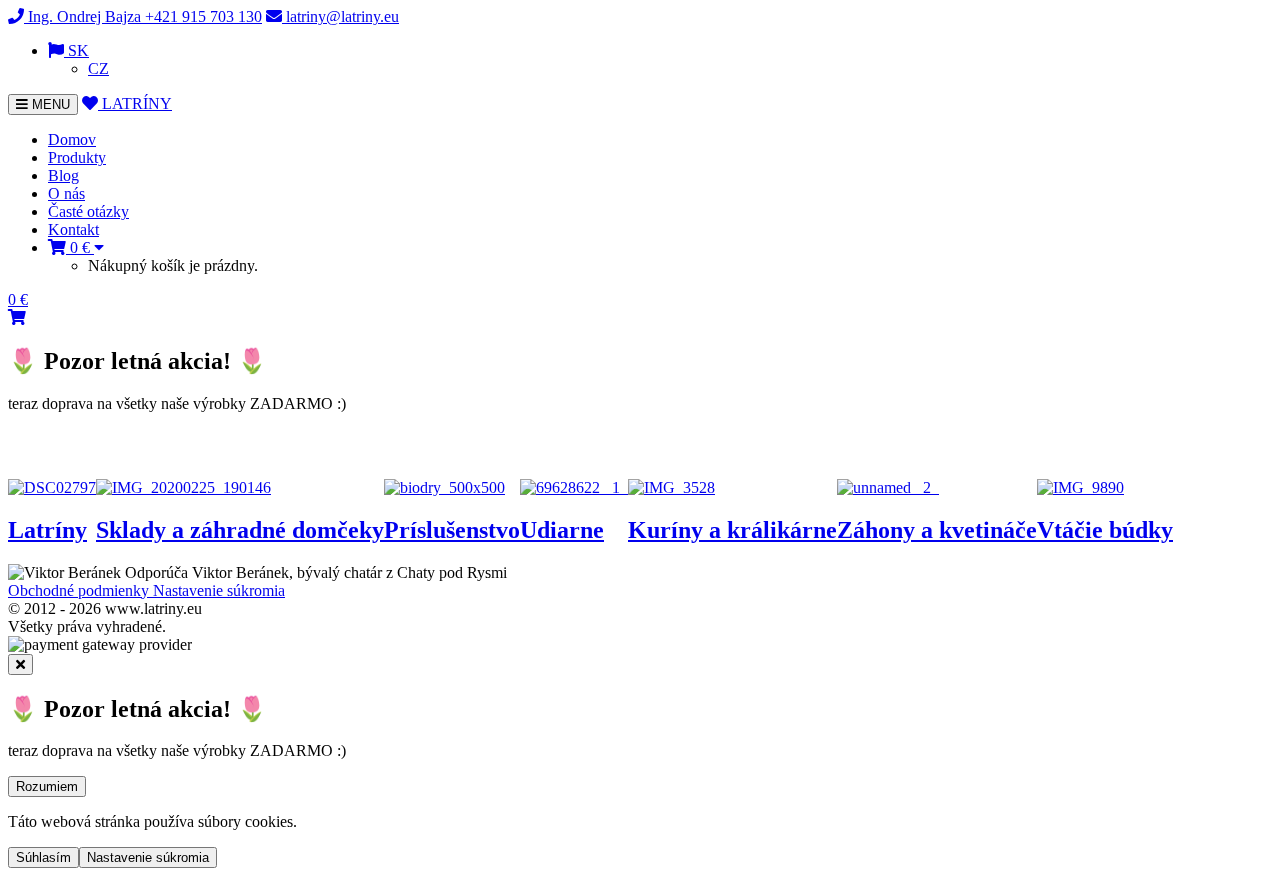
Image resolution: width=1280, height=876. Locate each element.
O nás (66, 193)
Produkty (77, 157)
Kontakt (73, 229)
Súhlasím (43, 857)
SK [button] (76, 50)
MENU (44, 105)
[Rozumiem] (20, 664)
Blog (63, 175)
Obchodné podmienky (80, 590)
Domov (72, 139)
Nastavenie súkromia (219, 590)
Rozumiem (47, 786)
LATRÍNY (135, 103)
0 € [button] (80, 247)
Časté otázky (88, 211)
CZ (98, 68)
